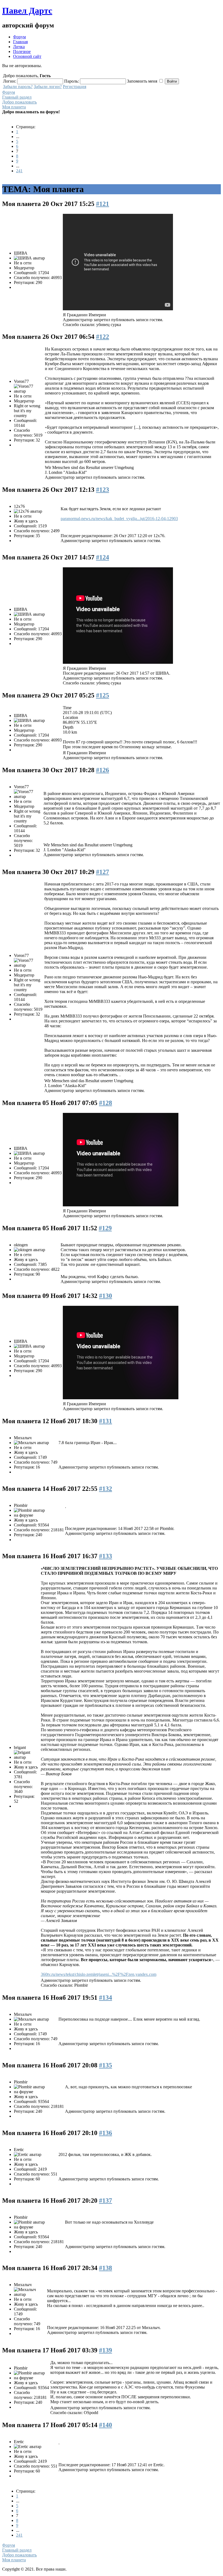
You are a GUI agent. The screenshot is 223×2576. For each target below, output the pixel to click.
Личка (19, 47)
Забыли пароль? (18, 87)
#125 (103, 695)
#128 (106, 1103)
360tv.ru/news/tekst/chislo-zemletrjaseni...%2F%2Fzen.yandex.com (99, 1974)
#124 (103, 557)
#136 (106, 2133)
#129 (105, 1228)
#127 (103, 872)
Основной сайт (27, 56)
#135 (106, 2065)
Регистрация (75, 87)
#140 (106, 2425)
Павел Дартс (27, 11)
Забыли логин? (48, 87)
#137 (106, 2201)
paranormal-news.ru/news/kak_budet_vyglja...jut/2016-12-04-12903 (119, 519)
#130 (106, 1296)
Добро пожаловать (19, 102)
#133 (106, 1556)
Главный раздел (17, 97)
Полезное (22, 51)
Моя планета (14, 107)
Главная (20, 42)
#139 (106, 2350)
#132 (106, 1489)
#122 (103, 337)
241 (19, 171)
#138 (106, 2268)
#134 (106, 1998)
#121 (103, 204)
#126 (103, 770)
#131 (106, 1421)
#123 (103, 490)
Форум (19, 37)
